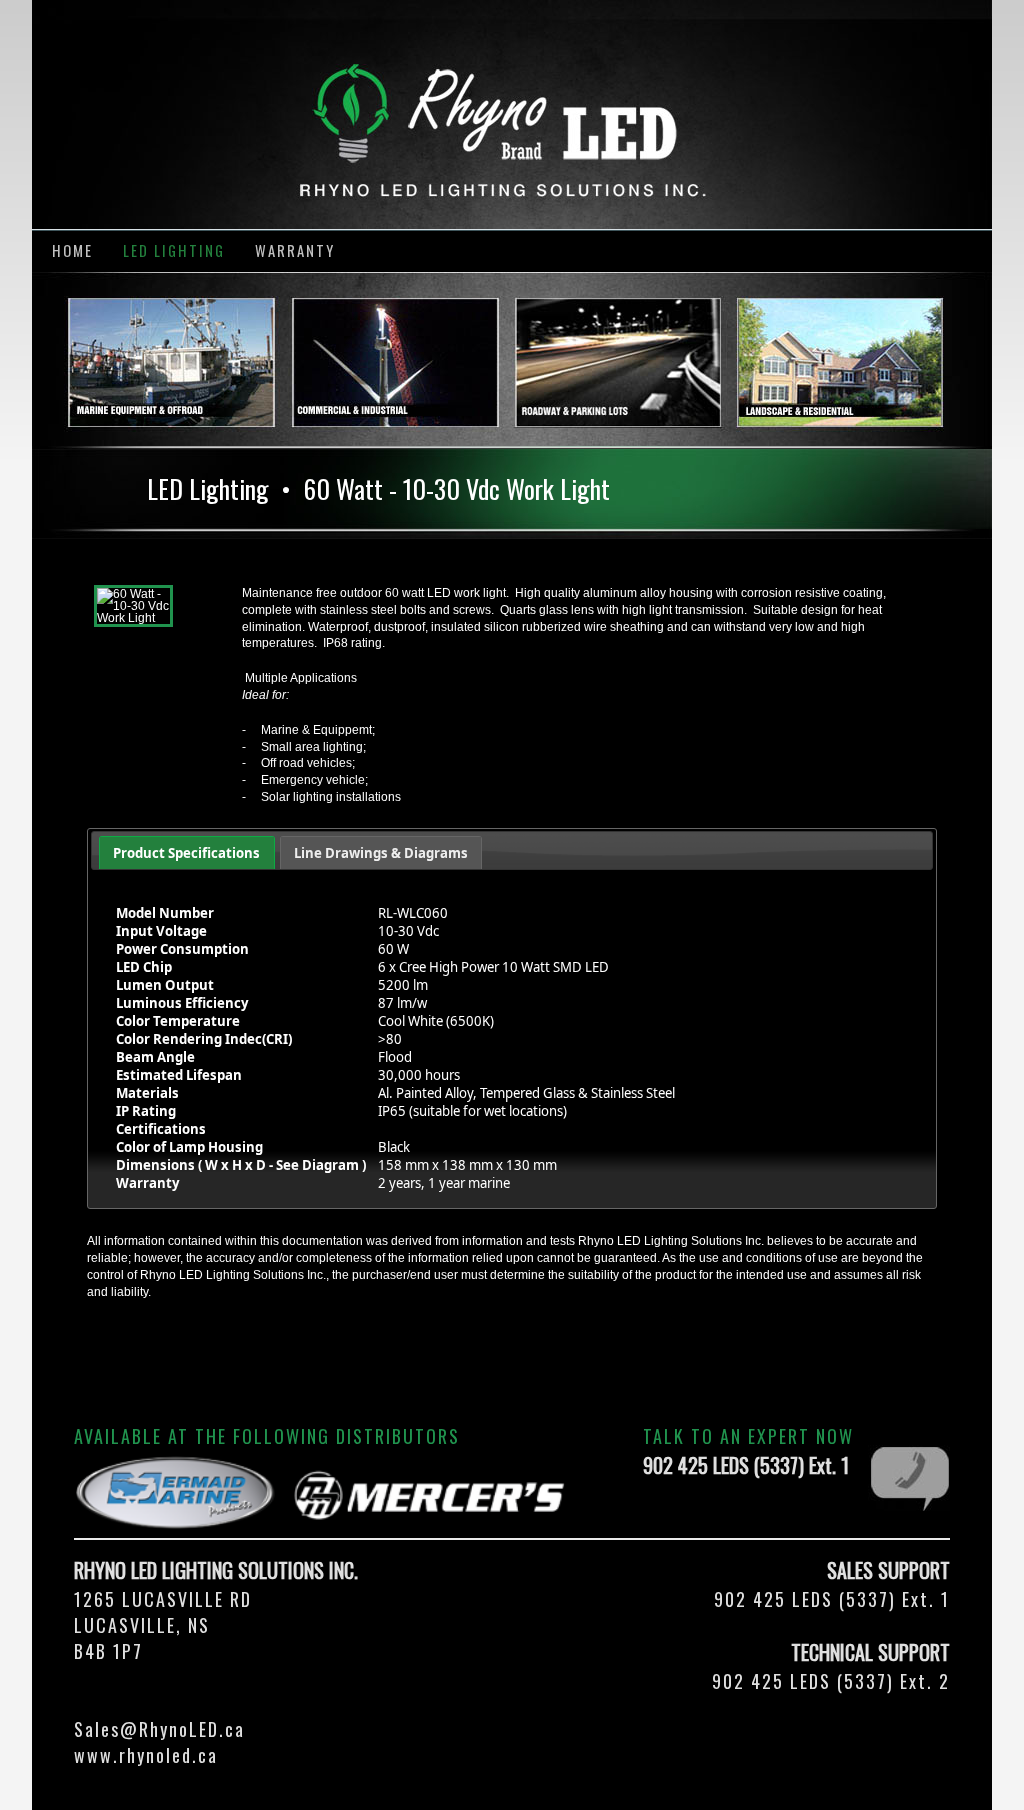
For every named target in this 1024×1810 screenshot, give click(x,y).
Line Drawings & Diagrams (381, 853)
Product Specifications (186, 853)
